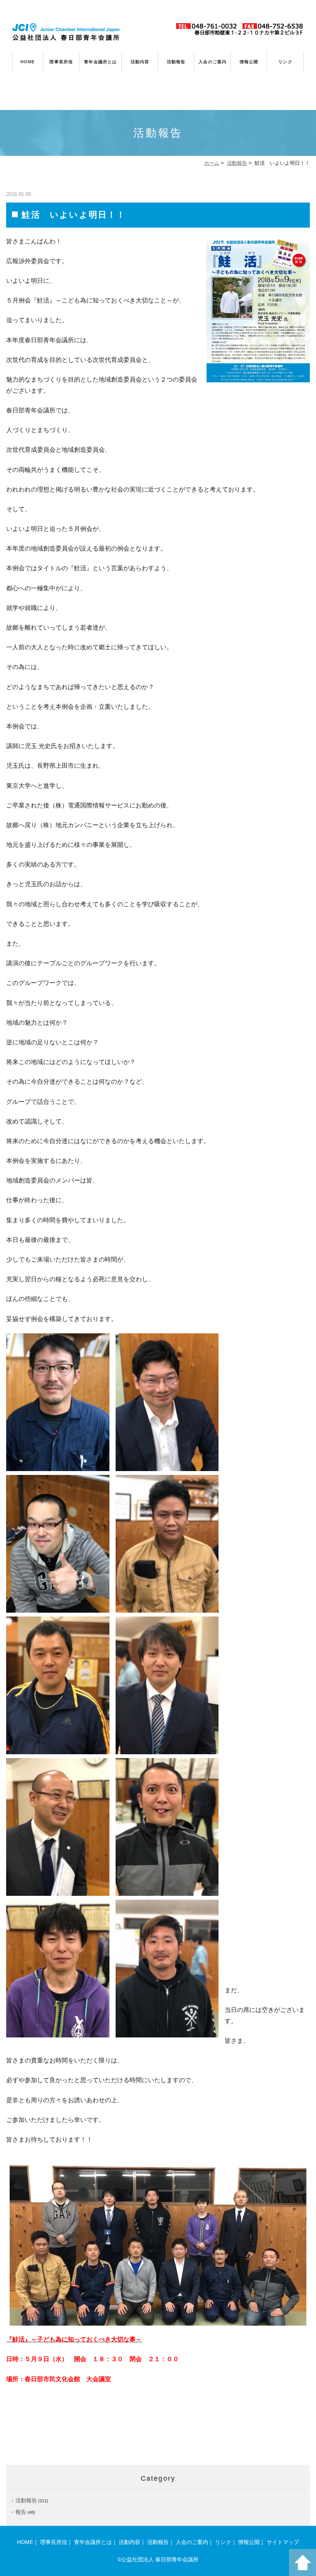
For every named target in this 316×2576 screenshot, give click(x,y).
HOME (28, 62)
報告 (21, 2512)
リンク (285, 62)
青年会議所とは (100, 62)
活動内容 (140, 62)
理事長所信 (61, 62)
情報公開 (249, 62)
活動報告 (176, 62)
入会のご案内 (213, 62)
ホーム (212, 163)
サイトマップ (283, 2542)
